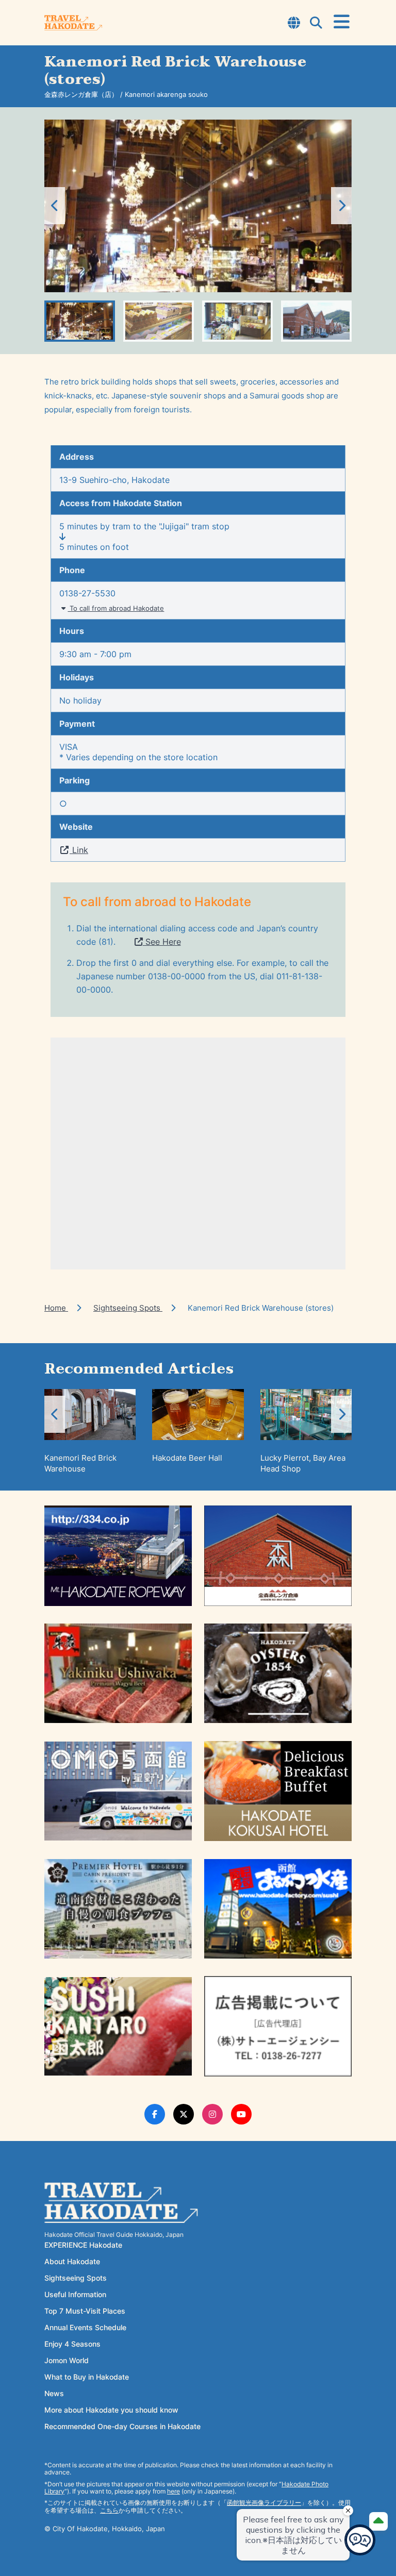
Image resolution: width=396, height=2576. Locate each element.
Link (79, 850)
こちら (109, 2510)
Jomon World (67, 2360)
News (54, 2393)
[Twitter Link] (184, 2114)
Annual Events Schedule (85, 2327)
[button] (341, 206)
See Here (162, 942)
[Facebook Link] (155, 2114)
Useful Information (75, 2294)
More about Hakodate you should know (111, 2410)
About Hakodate (72, 2261)
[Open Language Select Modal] (294, 24)
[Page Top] (378, 2521)
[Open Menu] (342, 22)
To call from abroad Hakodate (116, 608)
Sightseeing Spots (128, 1308)
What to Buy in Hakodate (87, 2377)
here (174, 2491)
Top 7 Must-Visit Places (85, 2311)
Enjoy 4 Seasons (72, 2344)
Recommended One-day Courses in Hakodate (122, 2426)
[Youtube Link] (241, 2114)
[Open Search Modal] (316, 24)
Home (56, 1308)
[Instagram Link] (212, 2114)
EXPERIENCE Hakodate (83, 2245)
